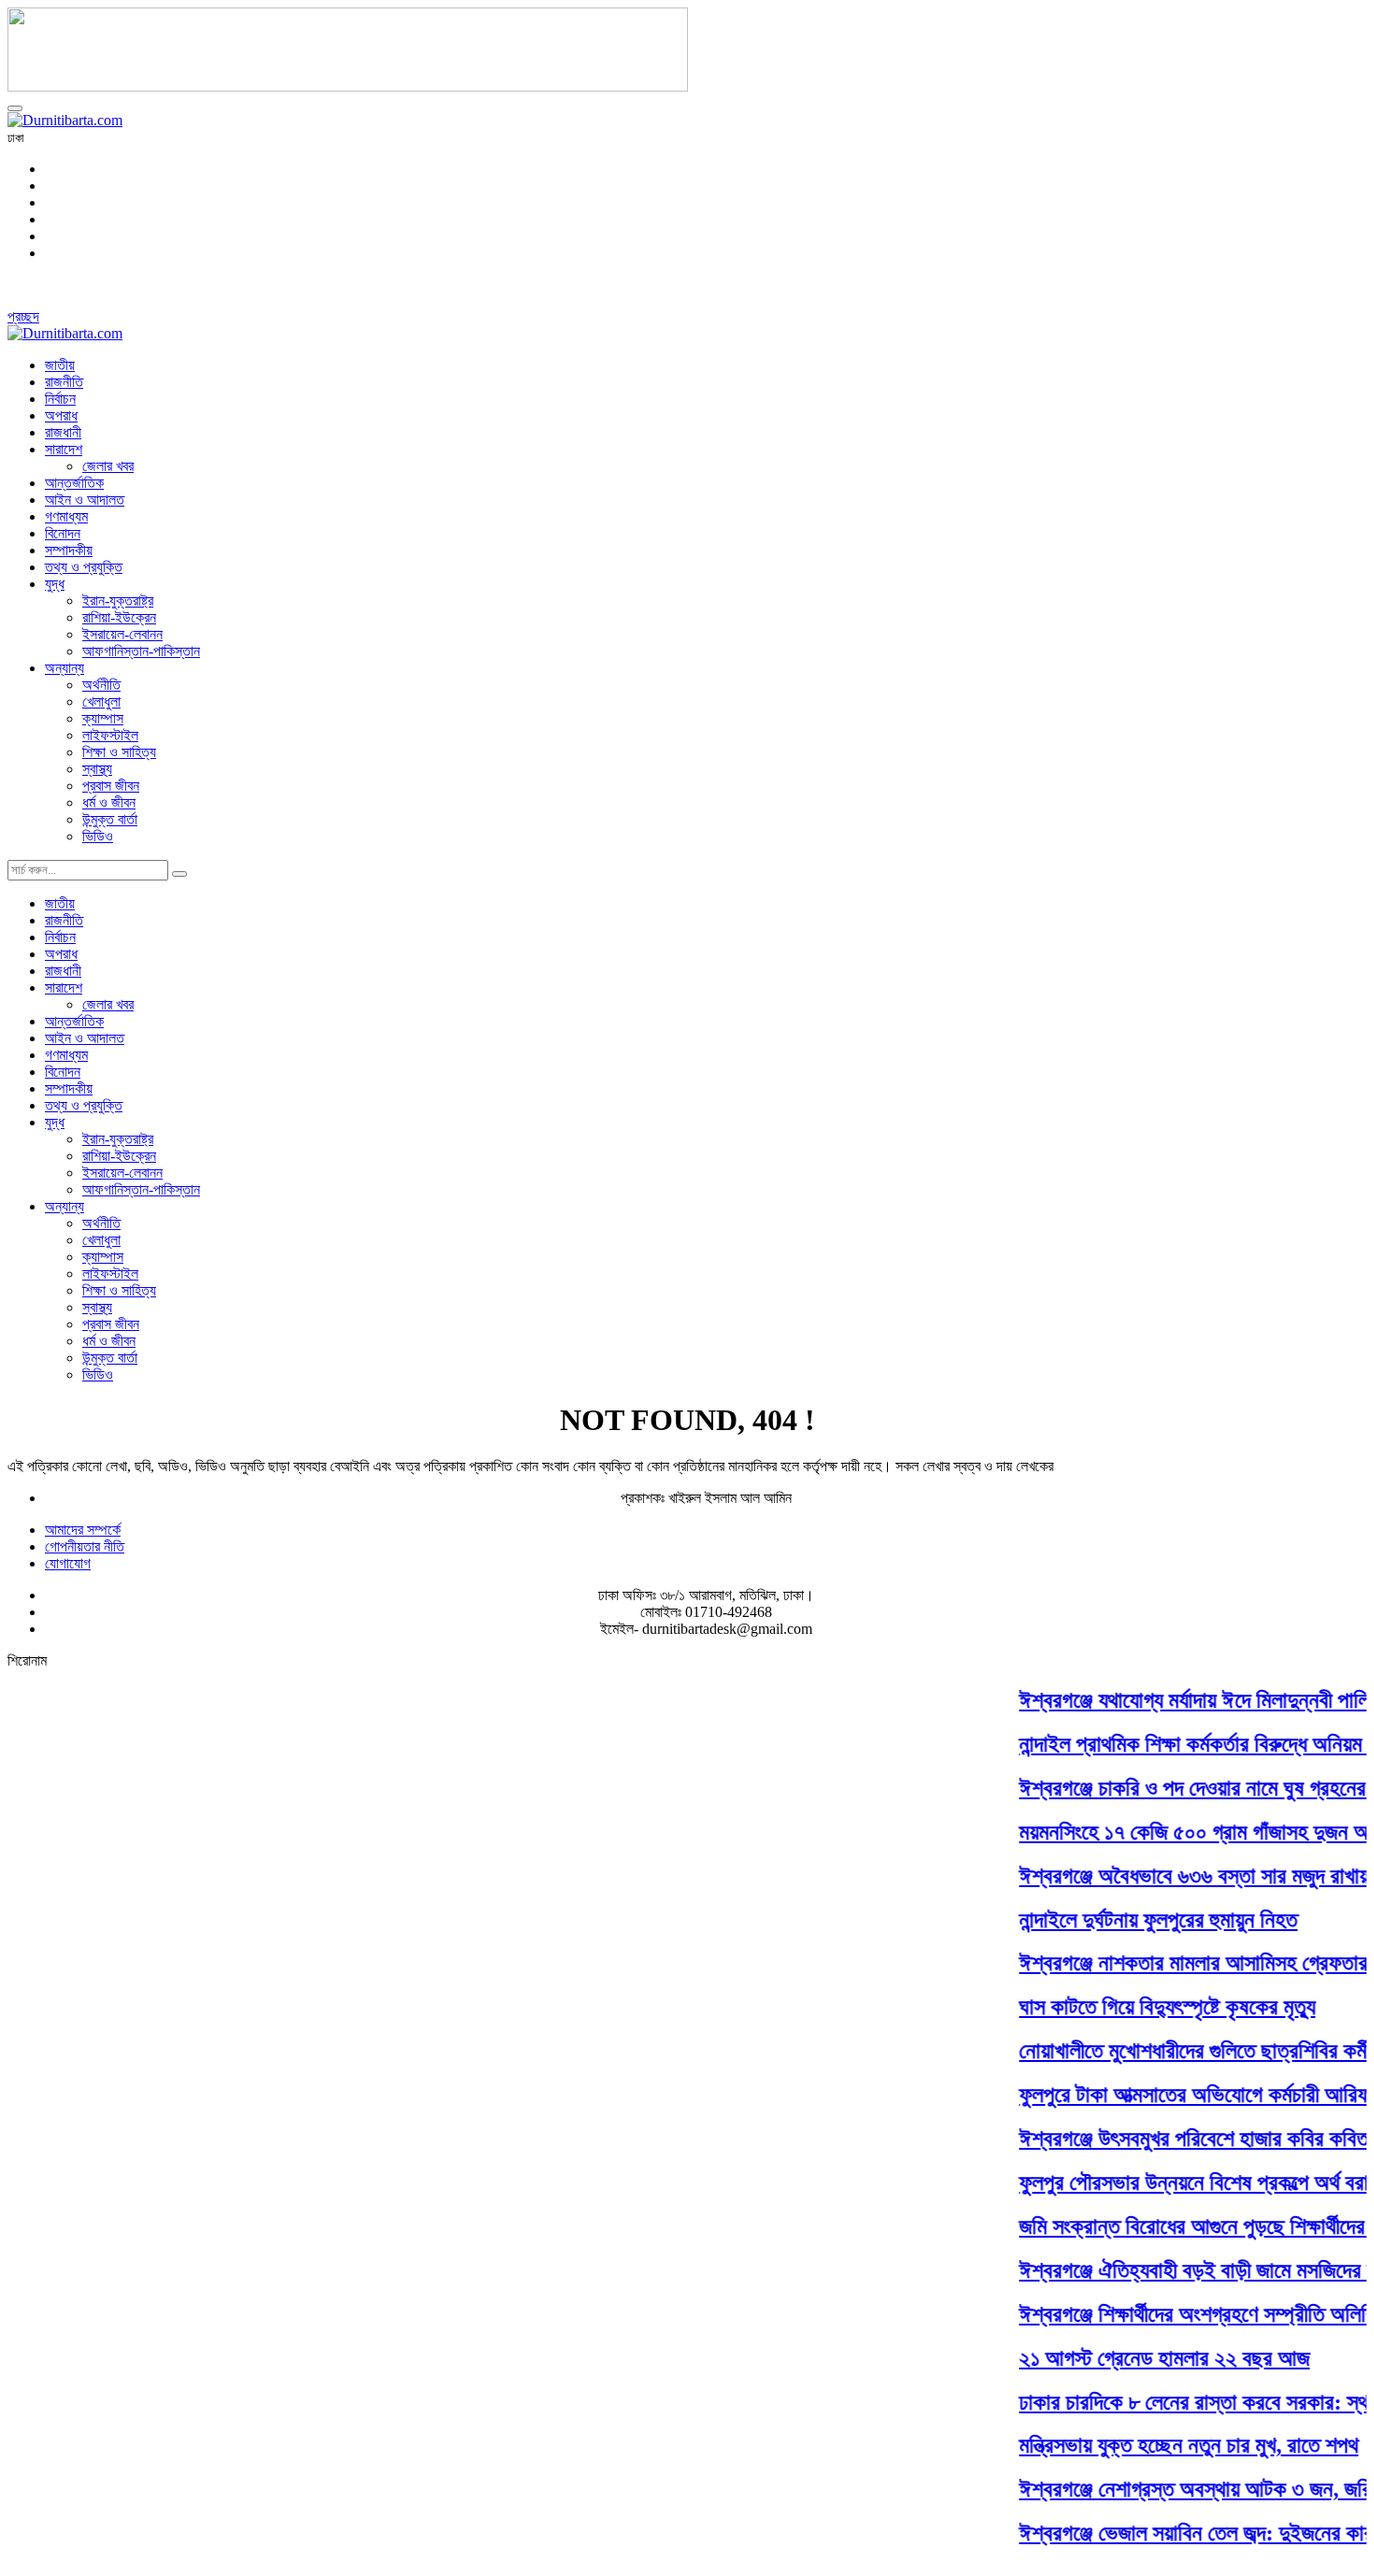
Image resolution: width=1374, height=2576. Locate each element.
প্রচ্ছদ (23, 316)
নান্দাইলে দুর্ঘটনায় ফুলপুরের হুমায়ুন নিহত (1138, 1919)
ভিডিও (98, 836)
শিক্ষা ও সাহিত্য (119, 752)
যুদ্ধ (55, 584)
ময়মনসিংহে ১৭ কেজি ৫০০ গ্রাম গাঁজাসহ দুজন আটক (1186, 1832)
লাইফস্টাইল (110, 735)
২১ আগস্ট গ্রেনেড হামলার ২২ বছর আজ (1144, 2357)
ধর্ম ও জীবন (109, 802)
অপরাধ (61, 415)
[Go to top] (15, 108)
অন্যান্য (64, 668)
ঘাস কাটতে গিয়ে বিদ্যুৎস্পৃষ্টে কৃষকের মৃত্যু (1146, 2007)
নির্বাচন (60, 399)
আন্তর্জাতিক (74, 483)
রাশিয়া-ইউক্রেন (119, 617)
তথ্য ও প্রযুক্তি (84, 567)
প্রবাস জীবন (111, 786)
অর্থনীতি (101, 685)
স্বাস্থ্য (97, 769)
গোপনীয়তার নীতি (85, 1546)
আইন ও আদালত (85, 500)
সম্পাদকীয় (69, 550)
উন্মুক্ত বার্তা (110, 819)
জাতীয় (60, 365)
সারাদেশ (64, 449)
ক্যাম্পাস (103, 718)
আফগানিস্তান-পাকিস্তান (141, 651)
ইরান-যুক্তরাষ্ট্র (118, 601)
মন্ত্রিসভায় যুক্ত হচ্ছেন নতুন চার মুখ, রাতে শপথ (1168, 2445)
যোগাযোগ (68, 1563)
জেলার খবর (108, 466)
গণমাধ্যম (66, 516)
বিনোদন (63, 533)
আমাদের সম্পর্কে (83, 1530)
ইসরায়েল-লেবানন (122, 634)
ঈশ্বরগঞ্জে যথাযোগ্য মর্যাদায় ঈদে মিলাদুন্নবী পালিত (1180, 1700)
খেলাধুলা (101, 701)
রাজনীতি (64, 382)
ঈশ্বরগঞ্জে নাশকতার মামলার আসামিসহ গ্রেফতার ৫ (1181, 1963)
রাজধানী (63, 432)
